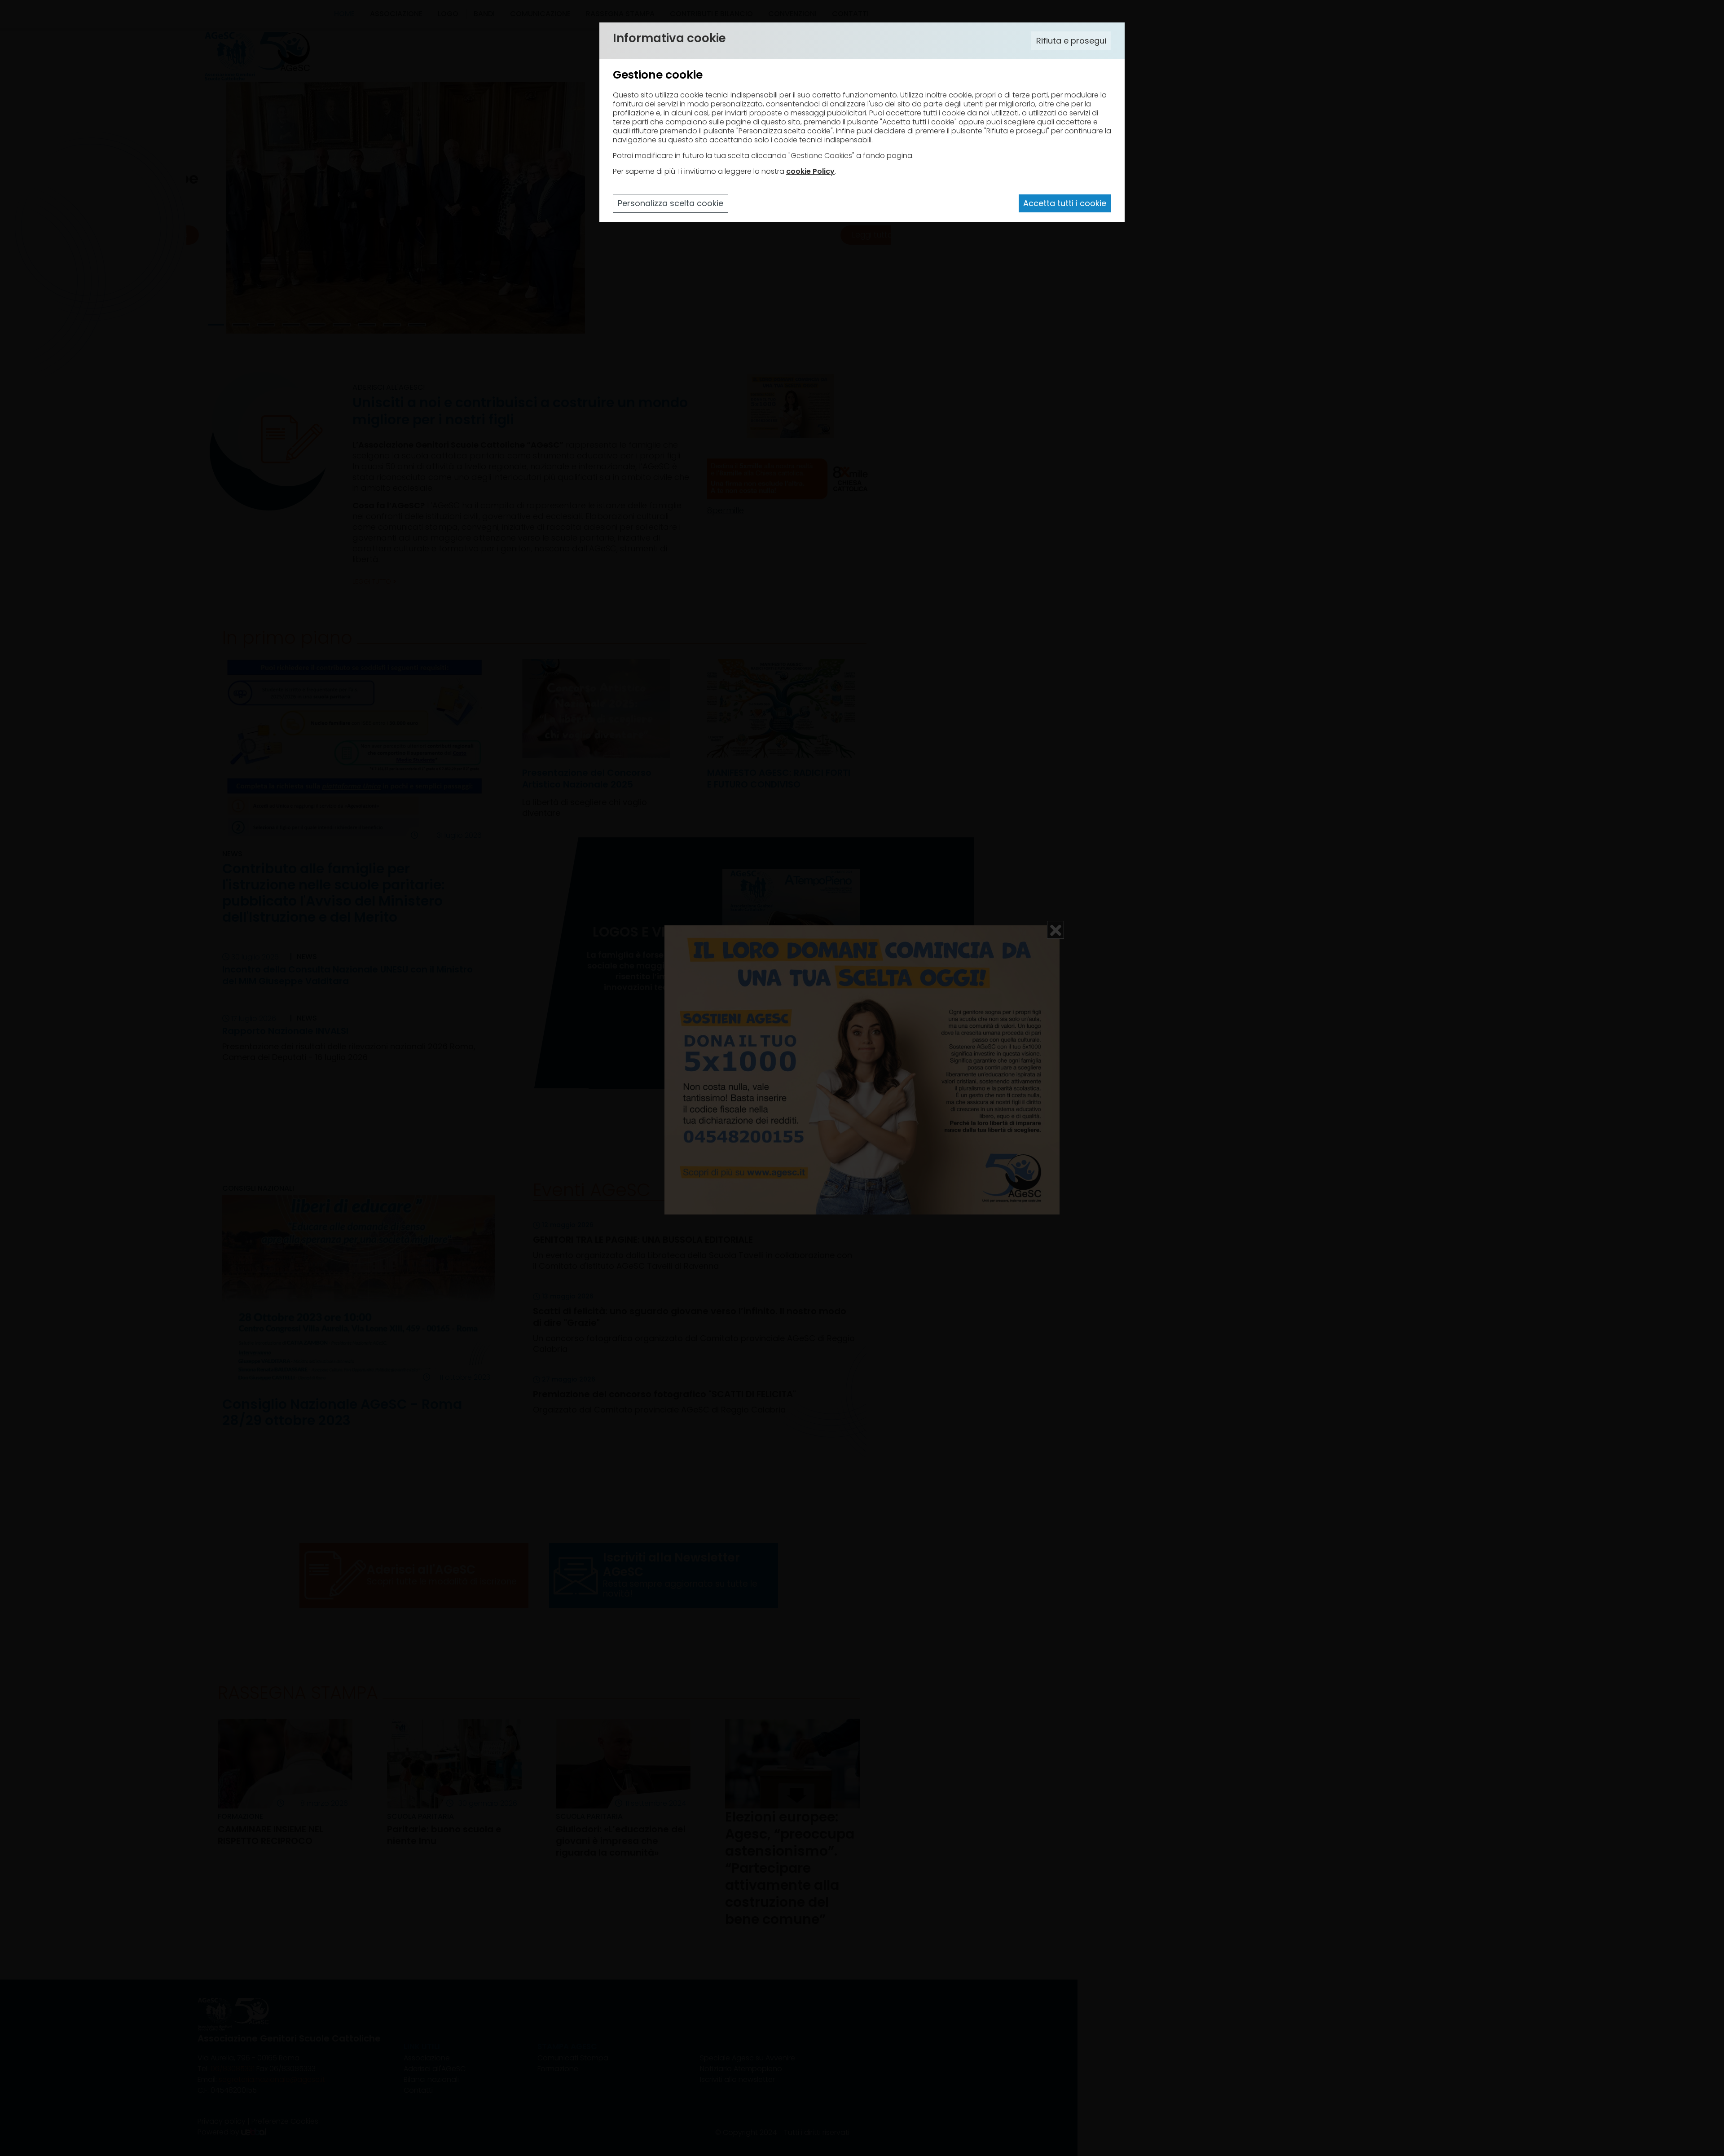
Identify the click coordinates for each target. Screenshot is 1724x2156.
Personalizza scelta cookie (671, 203)
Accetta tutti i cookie (1065, 203)
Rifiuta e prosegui (1071, 41)
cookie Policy (810, 171)
